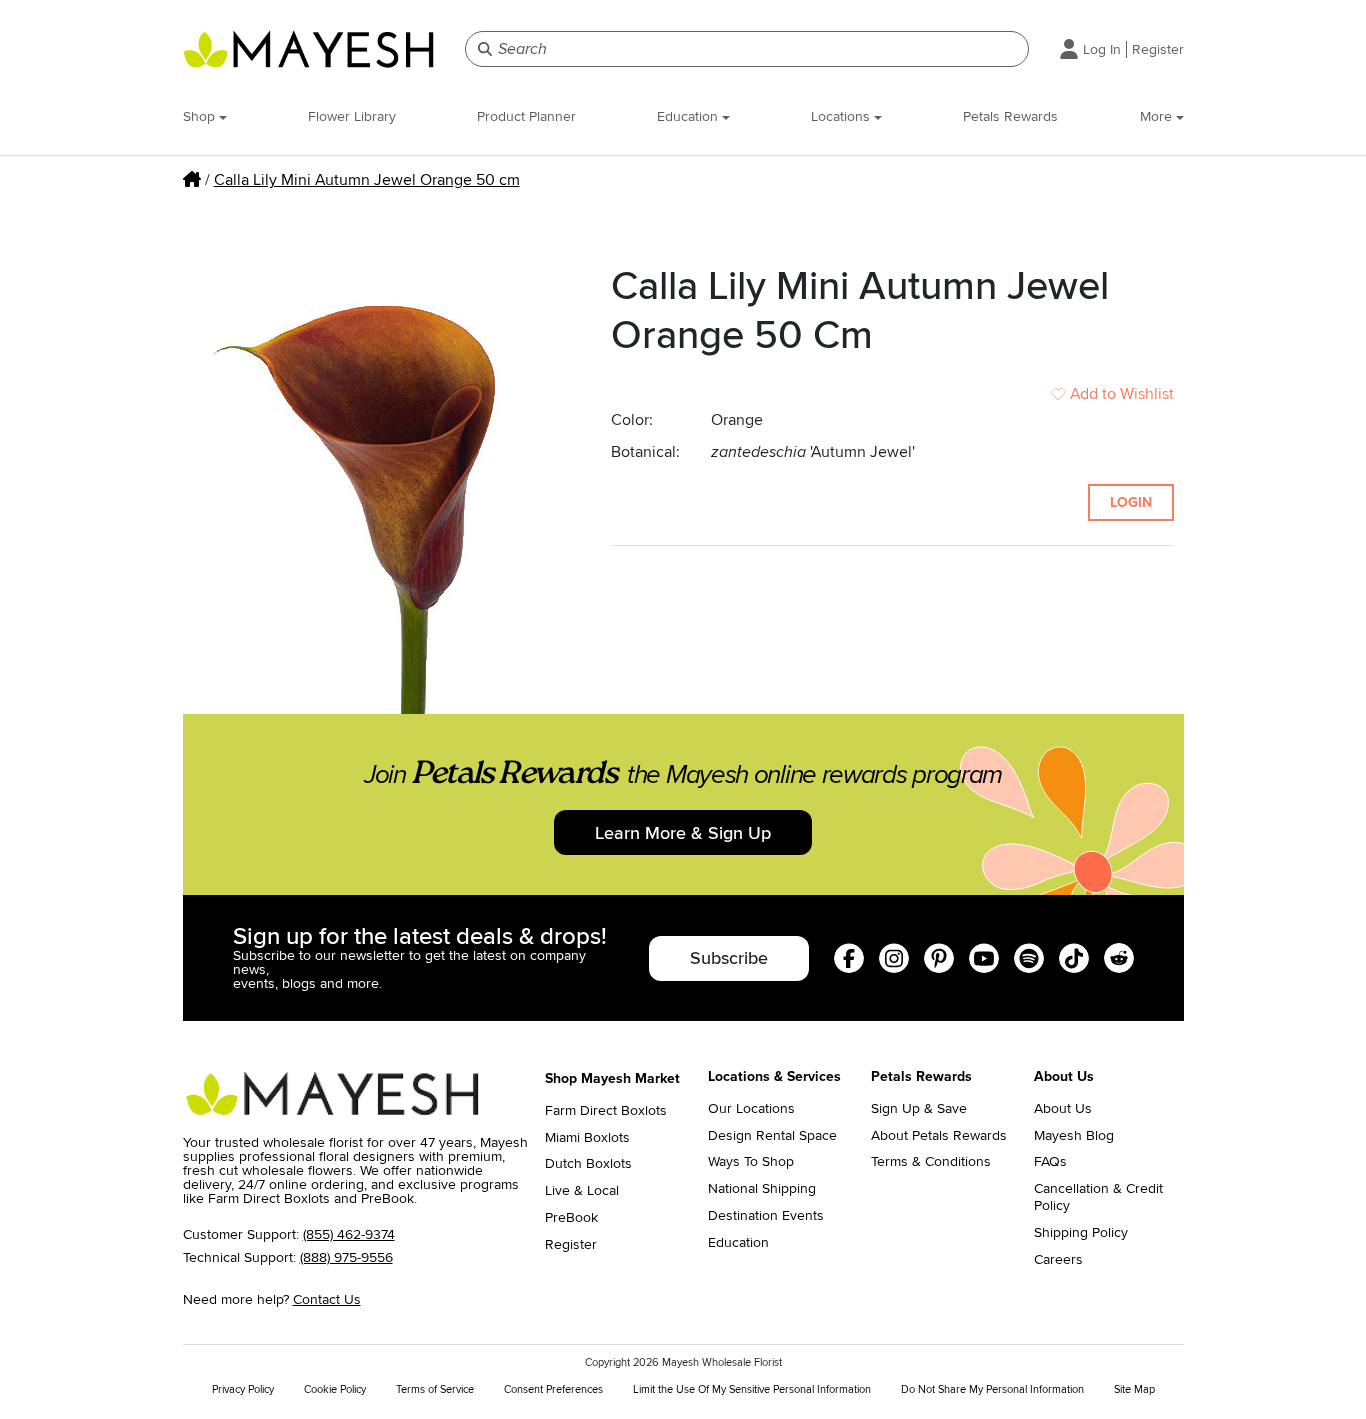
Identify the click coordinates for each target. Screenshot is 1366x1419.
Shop (201, 116)
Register (1158, 49)
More (1158, 116)
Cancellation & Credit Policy (1098, 1197)
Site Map (1134, 1389)
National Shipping (762, 1189)
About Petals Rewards (939, 1136)
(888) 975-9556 (346, 1257)
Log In (1102, 49)
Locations (842, 116)
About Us (1063, 1109)
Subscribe (729, 958)
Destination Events (766, 1216)
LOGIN (1131, 502)
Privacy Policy (243, 1389)
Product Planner (526, 116)
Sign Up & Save (919, 1109)
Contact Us (327, 1299)
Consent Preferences (553, 1389)
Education (689, 116)
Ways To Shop (751, 1162)
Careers (1058, 1260)
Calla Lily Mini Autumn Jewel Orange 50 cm (367, 180)
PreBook (571, 1218)
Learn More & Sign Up (683, 833)
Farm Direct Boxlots (606, 1111)
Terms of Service (435, 1389)
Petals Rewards (1010, 116)
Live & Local (582, 1191)
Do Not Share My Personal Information (992, 1389)
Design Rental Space (772, 1136)
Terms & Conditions (931, 1162)
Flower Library (352, 116)
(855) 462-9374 (349, 1234)
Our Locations (751, 1109)
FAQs (1050, 1162)
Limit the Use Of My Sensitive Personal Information (752, 1389)
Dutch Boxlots (588, 1164)
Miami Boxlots (587, 1138)
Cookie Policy (335, 1389)
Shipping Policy (1081, 1233)
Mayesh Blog (1074, 1136)
